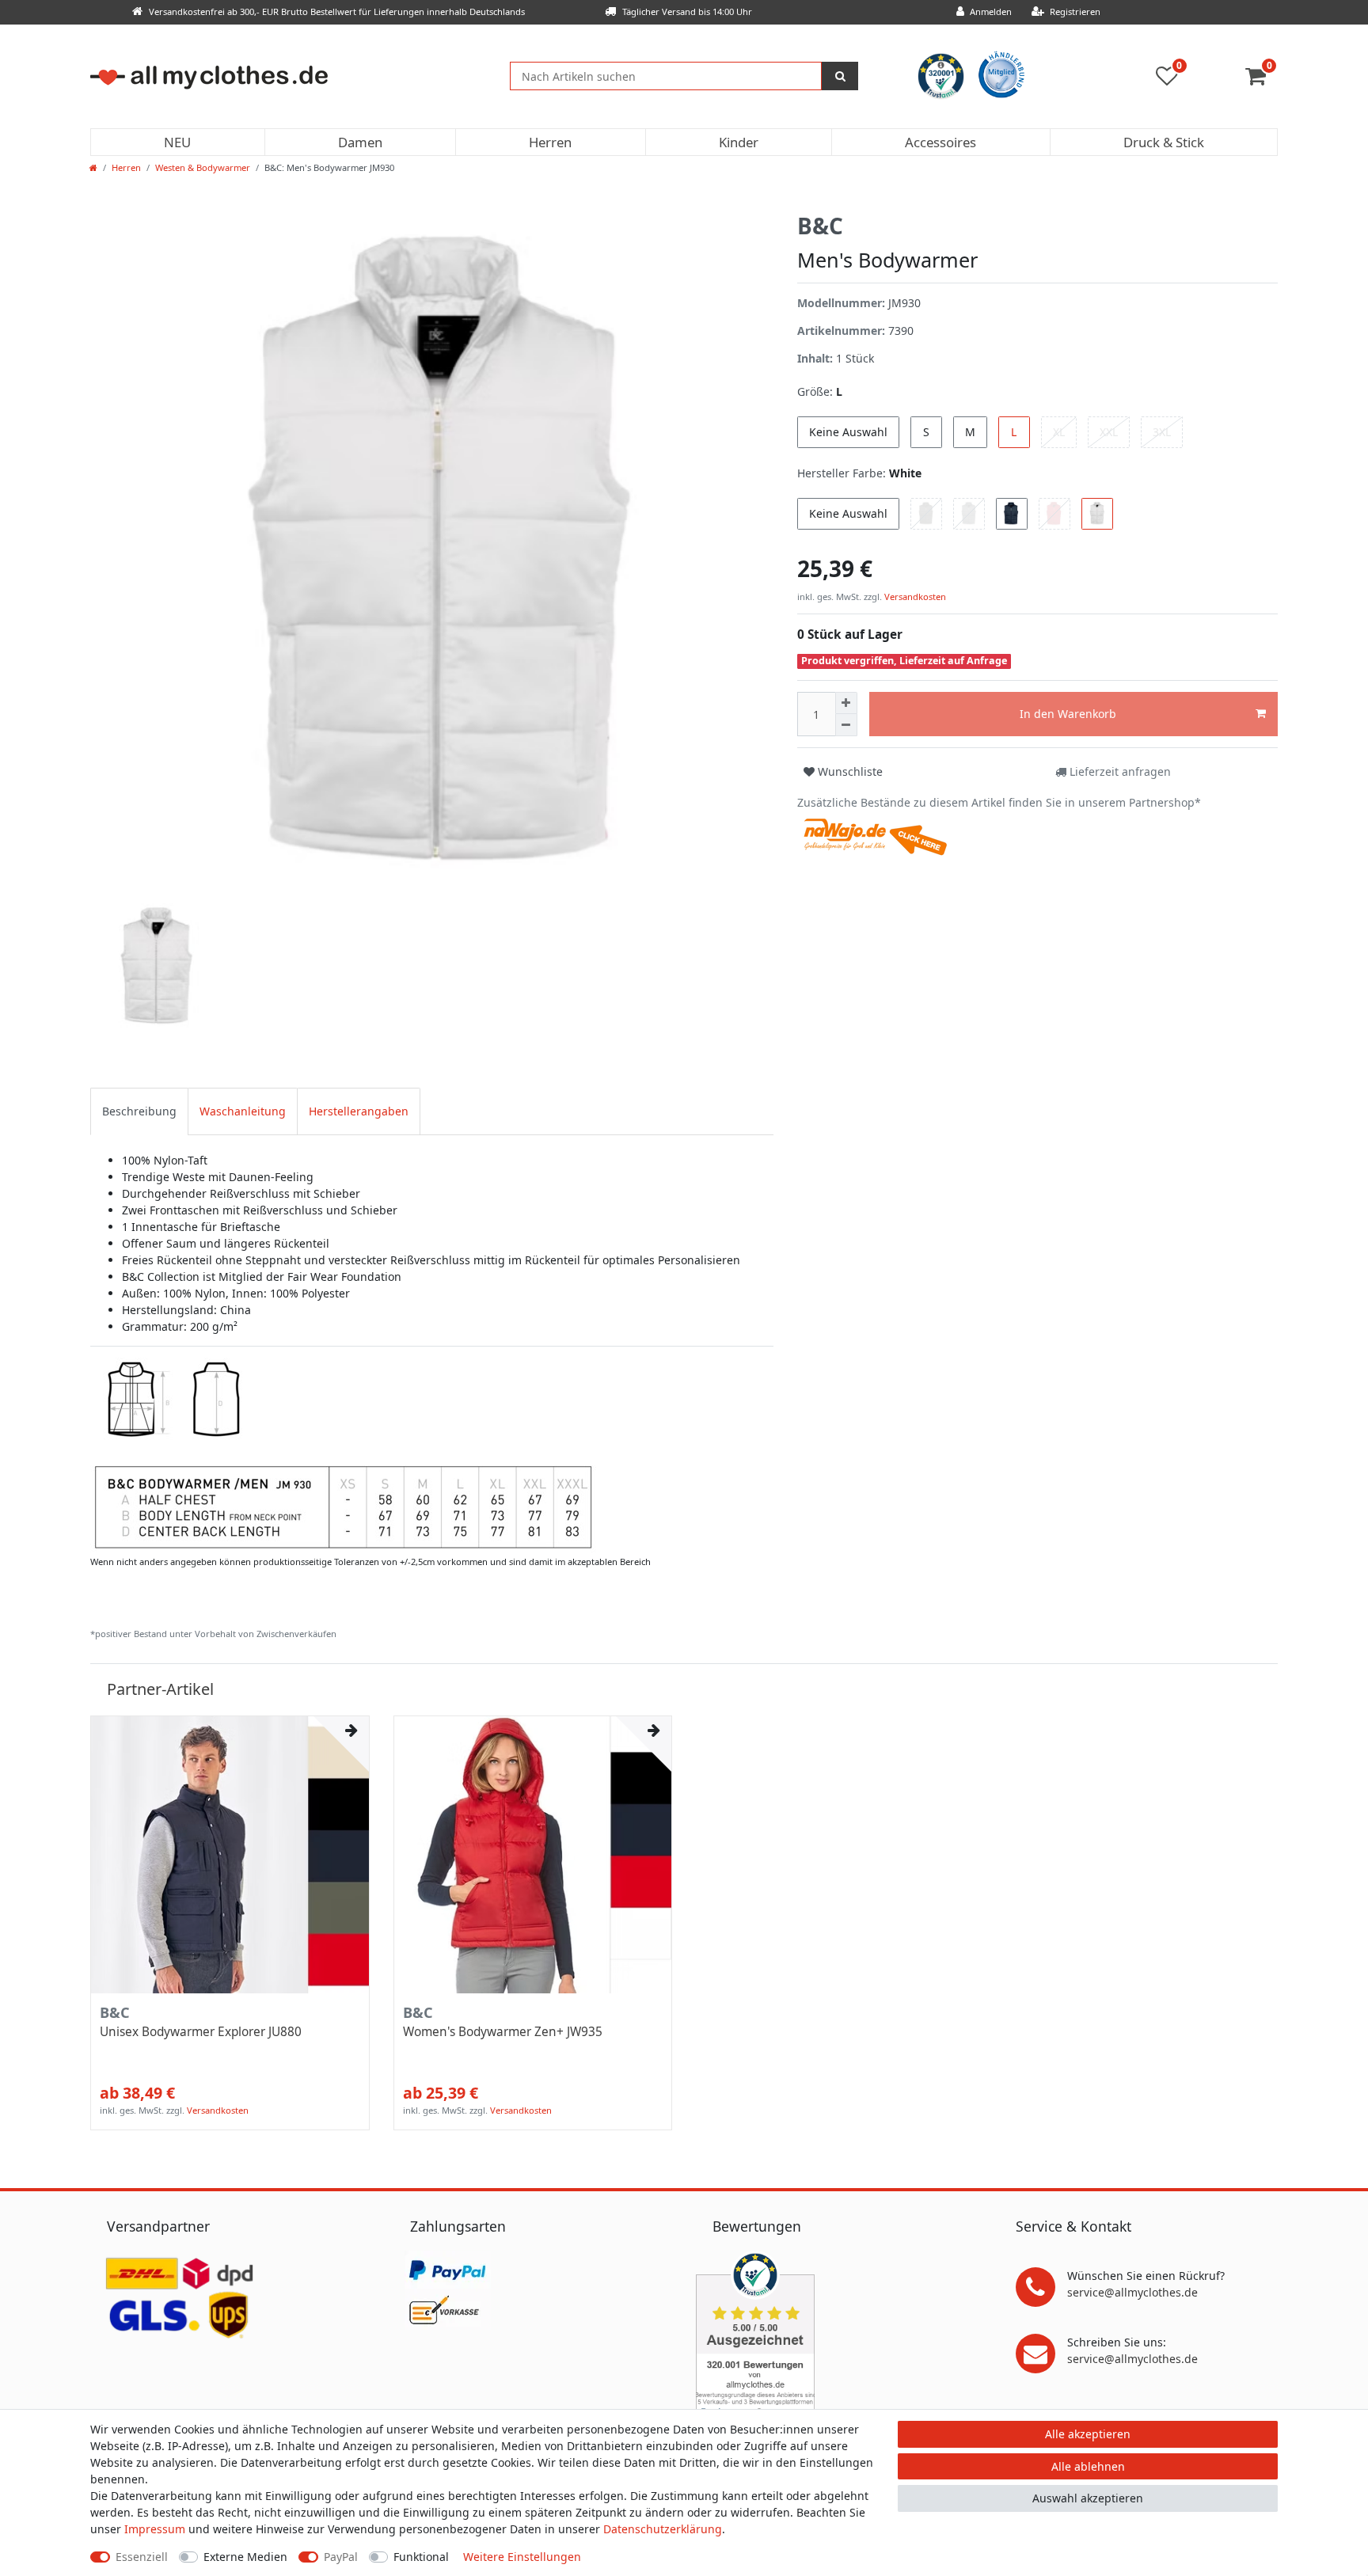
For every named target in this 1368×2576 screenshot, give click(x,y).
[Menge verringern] (846, 725)
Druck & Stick (1164, 142)
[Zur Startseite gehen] (93, 167)
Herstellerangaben (359, 1111)
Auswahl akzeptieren (1088, 2498)
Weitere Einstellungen (522, 2557)
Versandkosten (914, 597)
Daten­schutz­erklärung (663, 2529)
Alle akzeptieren (1088, 2434)
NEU (177, 142)
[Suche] (840, 76)
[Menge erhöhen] (846, 703)
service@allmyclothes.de (1132, 2292)
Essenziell (142, 2557)
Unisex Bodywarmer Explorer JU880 (201, 2032)
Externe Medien (245, 2557)
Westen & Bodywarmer (203, 167)
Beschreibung (139, 1111)
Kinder (739, 142)
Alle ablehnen (1088, 2466)
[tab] (139, 1111)
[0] (1262, 80)
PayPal (341, 2557)
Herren (550, 142)
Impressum (155, 2529)
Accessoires (940, 142)
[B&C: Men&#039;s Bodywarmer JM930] (343, 1453)
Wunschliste (849, 771)
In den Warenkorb (1068, 714)
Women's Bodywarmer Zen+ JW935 (503, 2032)
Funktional (421, 2557)
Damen (360, 142)
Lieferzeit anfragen (1119, 771)
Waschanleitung (243, 1111)
